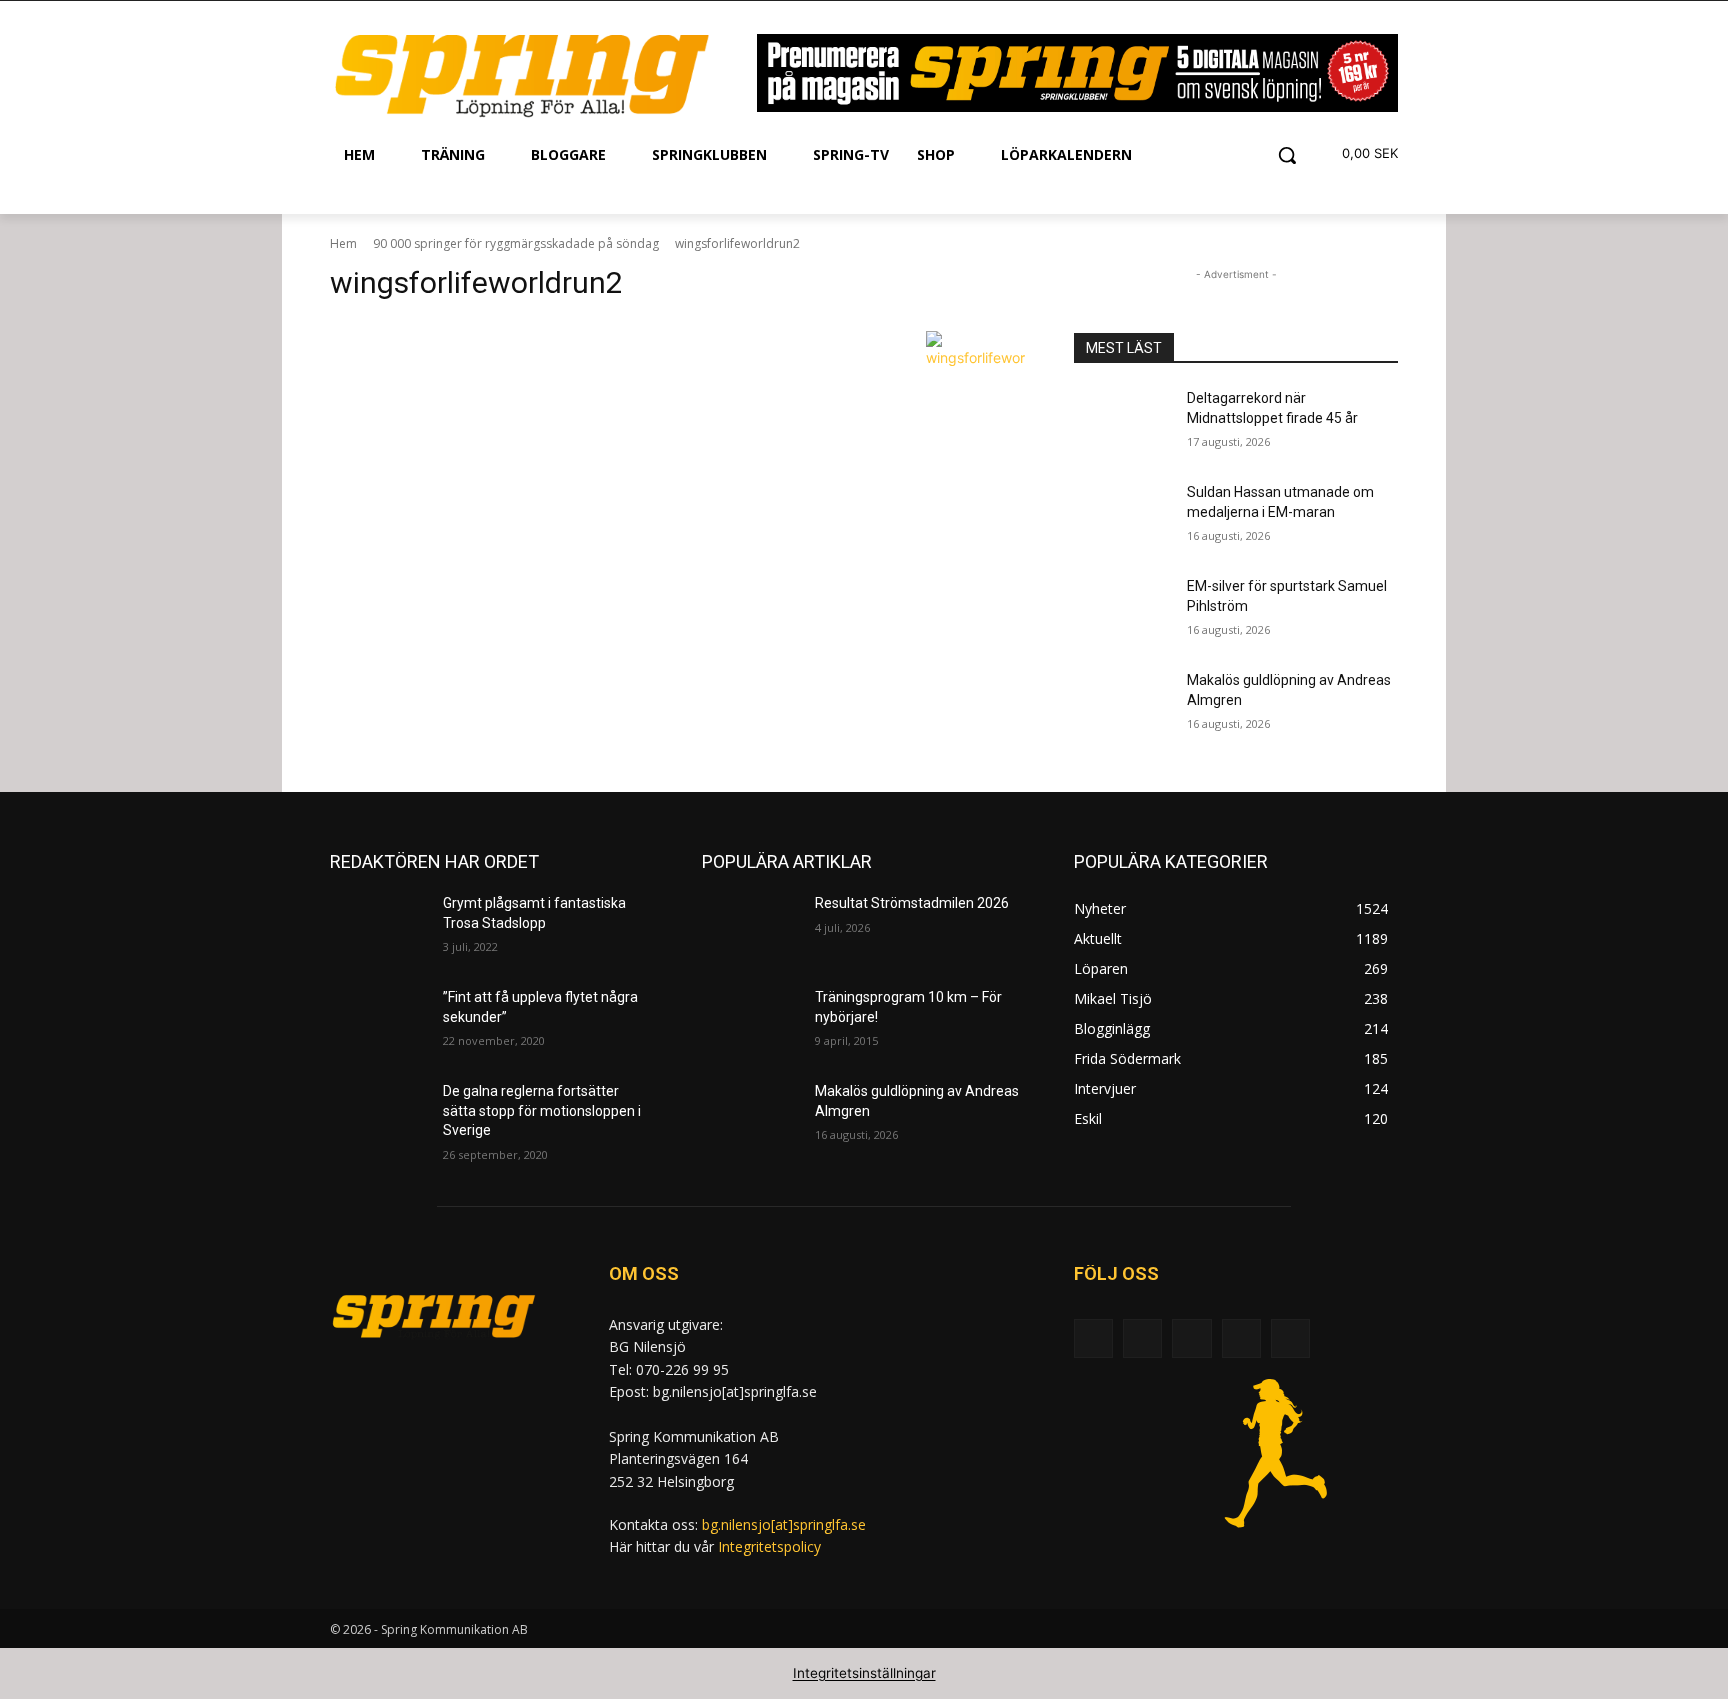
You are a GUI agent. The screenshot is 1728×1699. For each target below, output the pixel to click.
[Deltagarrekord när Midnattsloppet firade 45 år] (1122, 423)
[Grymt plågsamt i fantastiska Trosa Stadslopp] (378, 928)
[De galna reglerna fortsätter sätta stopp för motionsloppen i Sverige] (378, 1116)
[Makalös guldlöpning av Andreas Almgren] (1122, 705)
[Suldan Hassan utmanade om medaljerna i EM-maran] (1122, 517)
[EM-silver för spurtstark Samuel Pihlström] (1122, 611)
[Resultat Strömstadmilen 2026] (750, 928)
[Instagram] (1241, 1338)
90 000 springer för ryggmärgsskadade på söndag (516, 243)
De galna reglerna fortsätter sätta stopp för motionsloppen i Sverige (542, 1110)
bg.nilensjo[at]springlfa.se (784, 1524)
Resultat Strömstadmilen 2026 (912, 903)
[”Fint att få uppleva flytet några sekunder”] (378, 1022)
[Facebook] (1142, 1338)
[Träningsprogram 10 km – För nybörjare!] (750, 1022)
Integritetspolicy (769, 1546)
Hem (343, 243)
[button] (1287, 155)
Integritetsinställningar (864, 1673)
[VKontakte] (1290, 1338)
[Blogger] (1093, 1338)
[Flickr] (1191, 1338)
